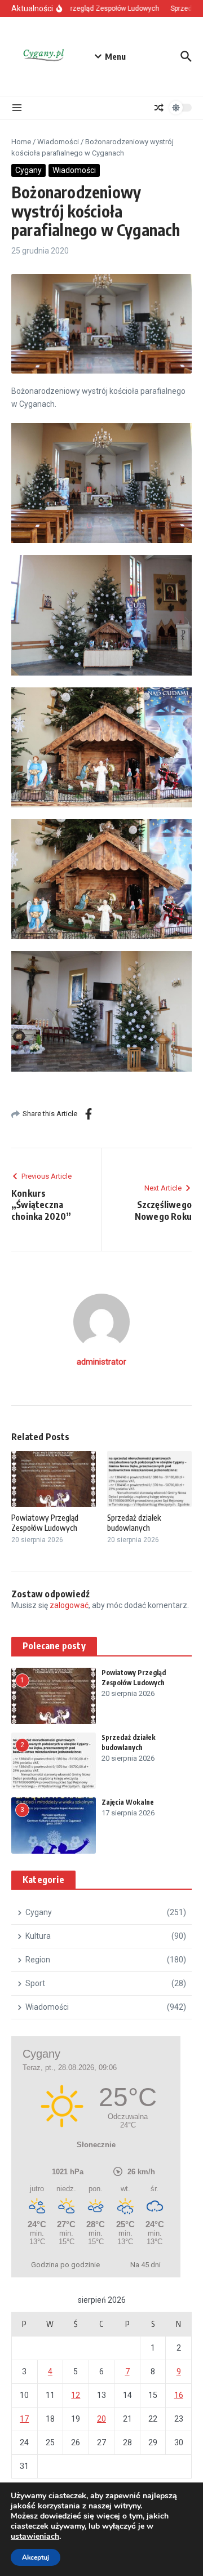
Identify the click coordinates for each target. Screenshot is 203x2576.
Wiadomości (58, 142)
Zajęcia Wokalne (128, 1802)
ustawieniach (35, 2537)
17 (24, 2419)
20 (101, 2419)
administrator (101, 1362)
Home (21, 142)
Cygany (28, 170)
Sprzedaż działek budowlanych (134, 1523)
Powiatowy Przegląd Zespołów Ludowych (45, 1523)
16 (179, 2395)
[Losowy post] (159, 108)
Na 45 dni (145, 2265)
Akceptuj (36, 2557)
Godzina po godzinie (65, 2265)
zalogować (69, 1605)
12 (76, 2395)
